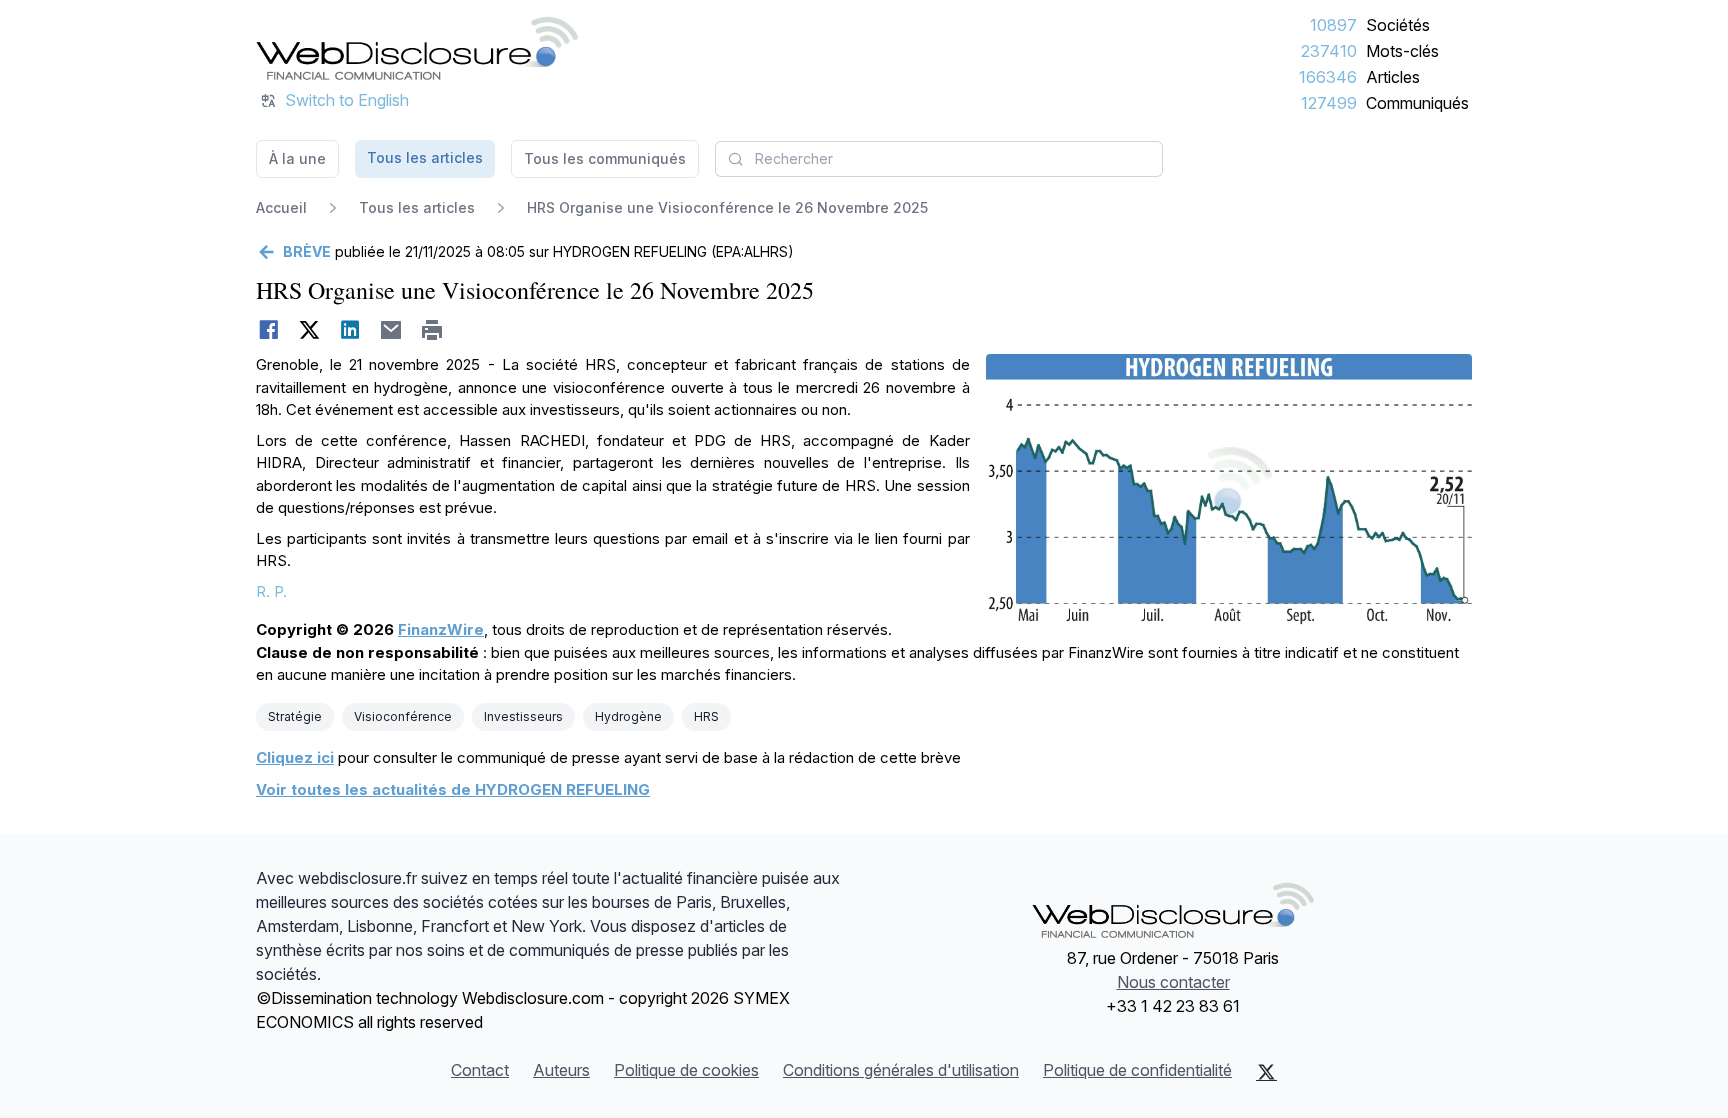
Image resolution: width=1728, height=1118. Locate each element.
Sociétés (1398, 25)
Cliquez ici (295, 757)
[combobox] (939, 159)
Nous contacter (1173, 982)
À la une (297, 158)
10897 (1333, 25)
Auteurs (561, 1070)
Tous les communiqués (605, 158)
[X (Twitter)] (1266, 1072)
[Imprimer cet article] (432, 330)
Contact (480, 1070)
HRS (706, 716)
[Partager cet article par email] (391, 330)
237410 (1329, 51)
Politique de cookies (686, 1070)
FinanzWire (441, 629)
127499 (1329, 103)
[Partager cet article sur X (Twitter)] (309, 330)
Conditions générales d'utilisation (901, 1070)
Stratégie (295, 716)
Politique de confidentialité (1137, 1070)
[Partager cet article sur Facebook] (268, 330)
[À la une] (417, 48)
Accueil (281, 207)
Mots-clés (1402, 51)
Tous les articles (425, 157)
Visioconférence (403, 716)
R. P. (271, 591)
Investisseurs (523, 716)
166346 (1328, 77)
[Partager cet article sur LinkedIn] (350, 330)
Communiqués (1417, 103)
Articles (1393, 77)
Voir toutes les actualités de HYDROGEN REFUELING (453, 789)
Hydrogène (628, 716)
